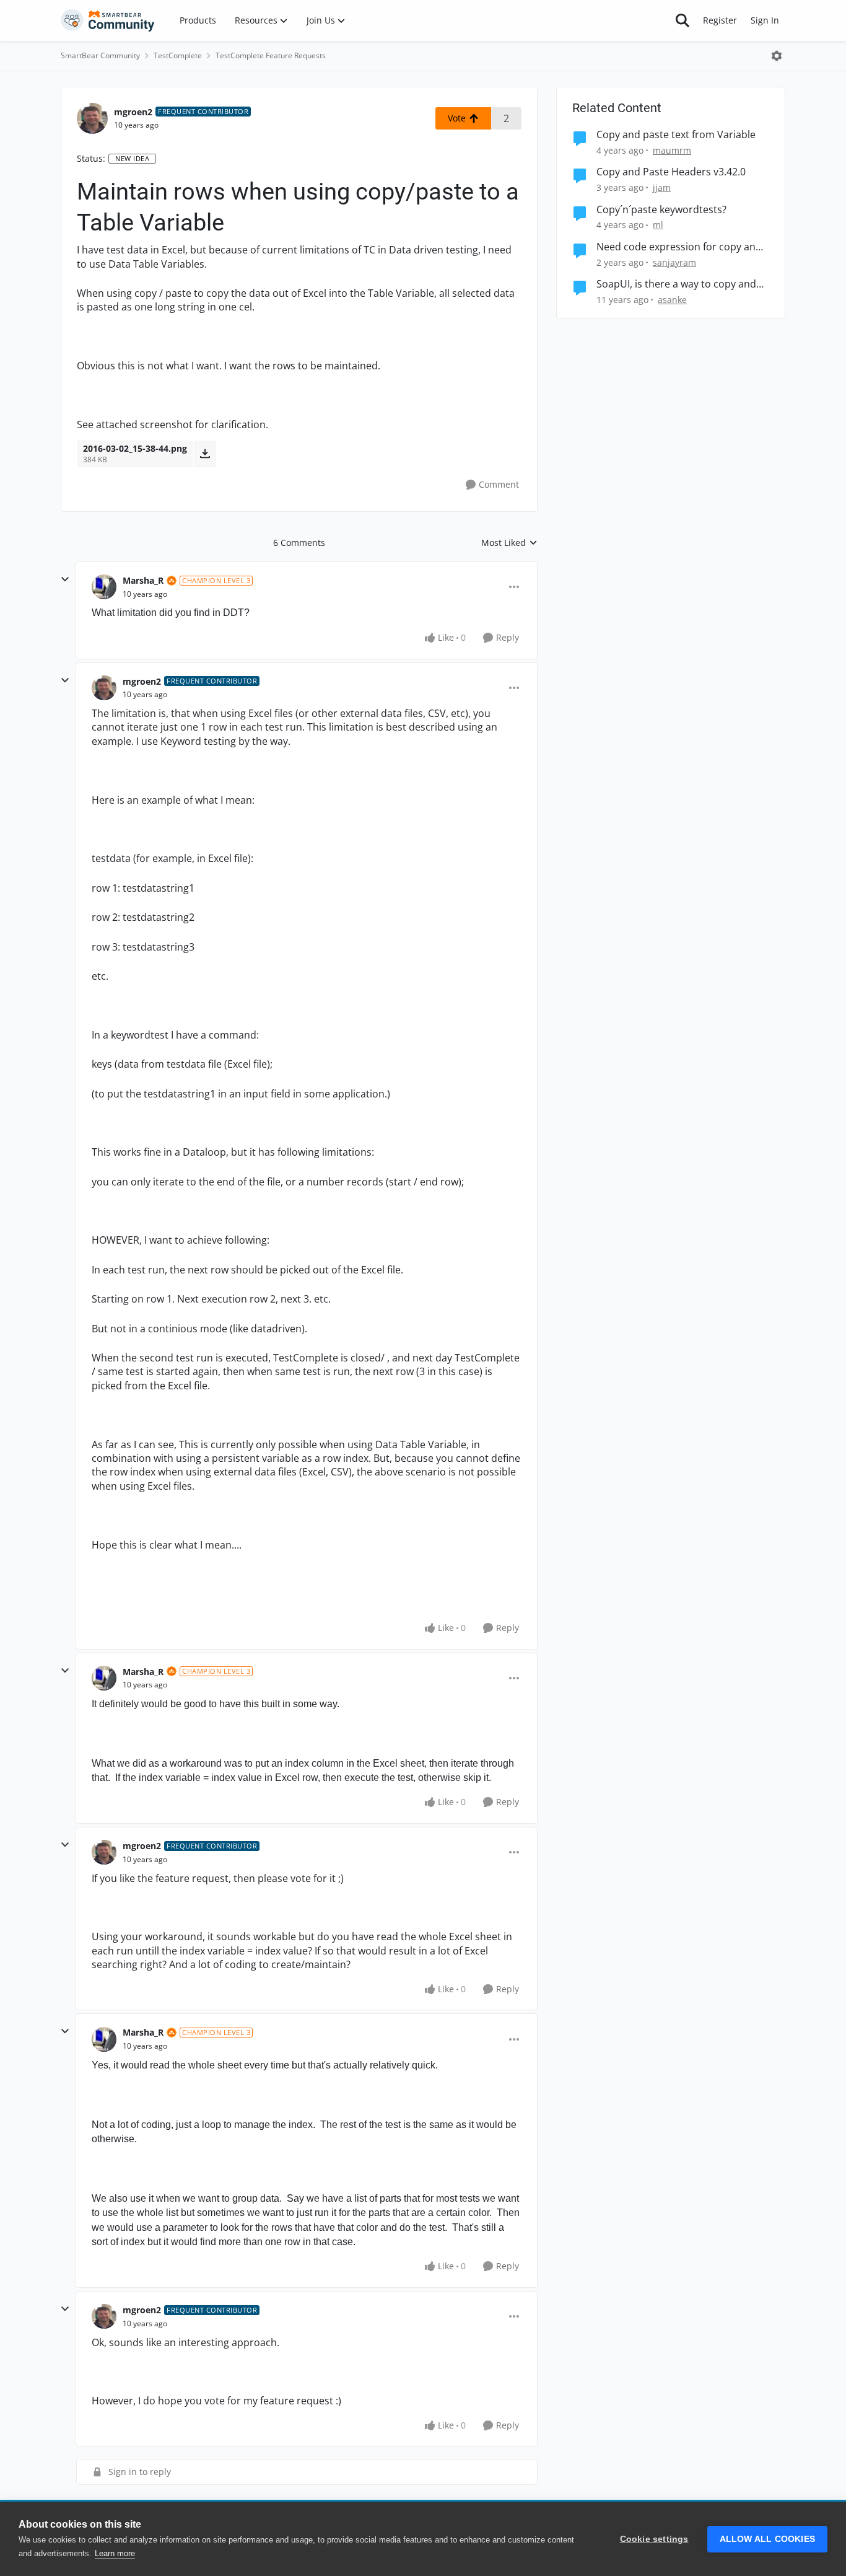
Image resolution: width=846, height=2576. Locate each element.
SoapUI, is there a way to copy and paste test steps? (676, 284)
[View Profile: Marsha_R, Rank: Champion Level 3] (104, 587)
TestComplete (178, 55)
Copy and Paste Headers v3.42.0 (671, 172)
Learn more (115, 2553)
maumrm (672, 150)
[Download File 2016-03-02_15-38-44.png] (205, 454)
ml (658, 225)
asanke (672, 300)
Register (720, 20)
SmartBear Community (100, 55)
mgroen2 (133, 112)
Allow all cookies (767, 2539)
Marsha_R (143, 580)
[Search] (682, 20)
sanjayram (674, 262)
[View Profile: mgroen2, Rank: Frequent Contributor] (92, 118)
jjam (662, 187)
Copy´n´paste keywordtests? (661, 210)
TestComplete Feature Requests (271, 55)
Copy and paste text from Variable (676, 135)
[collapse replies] (65, 579)
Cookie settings (654, 2539)
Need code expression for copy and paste (679, 247)
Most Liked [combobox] (509, 543)
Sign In (765, 20)
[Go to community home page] (108, 20)
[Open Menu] (777, 56)
